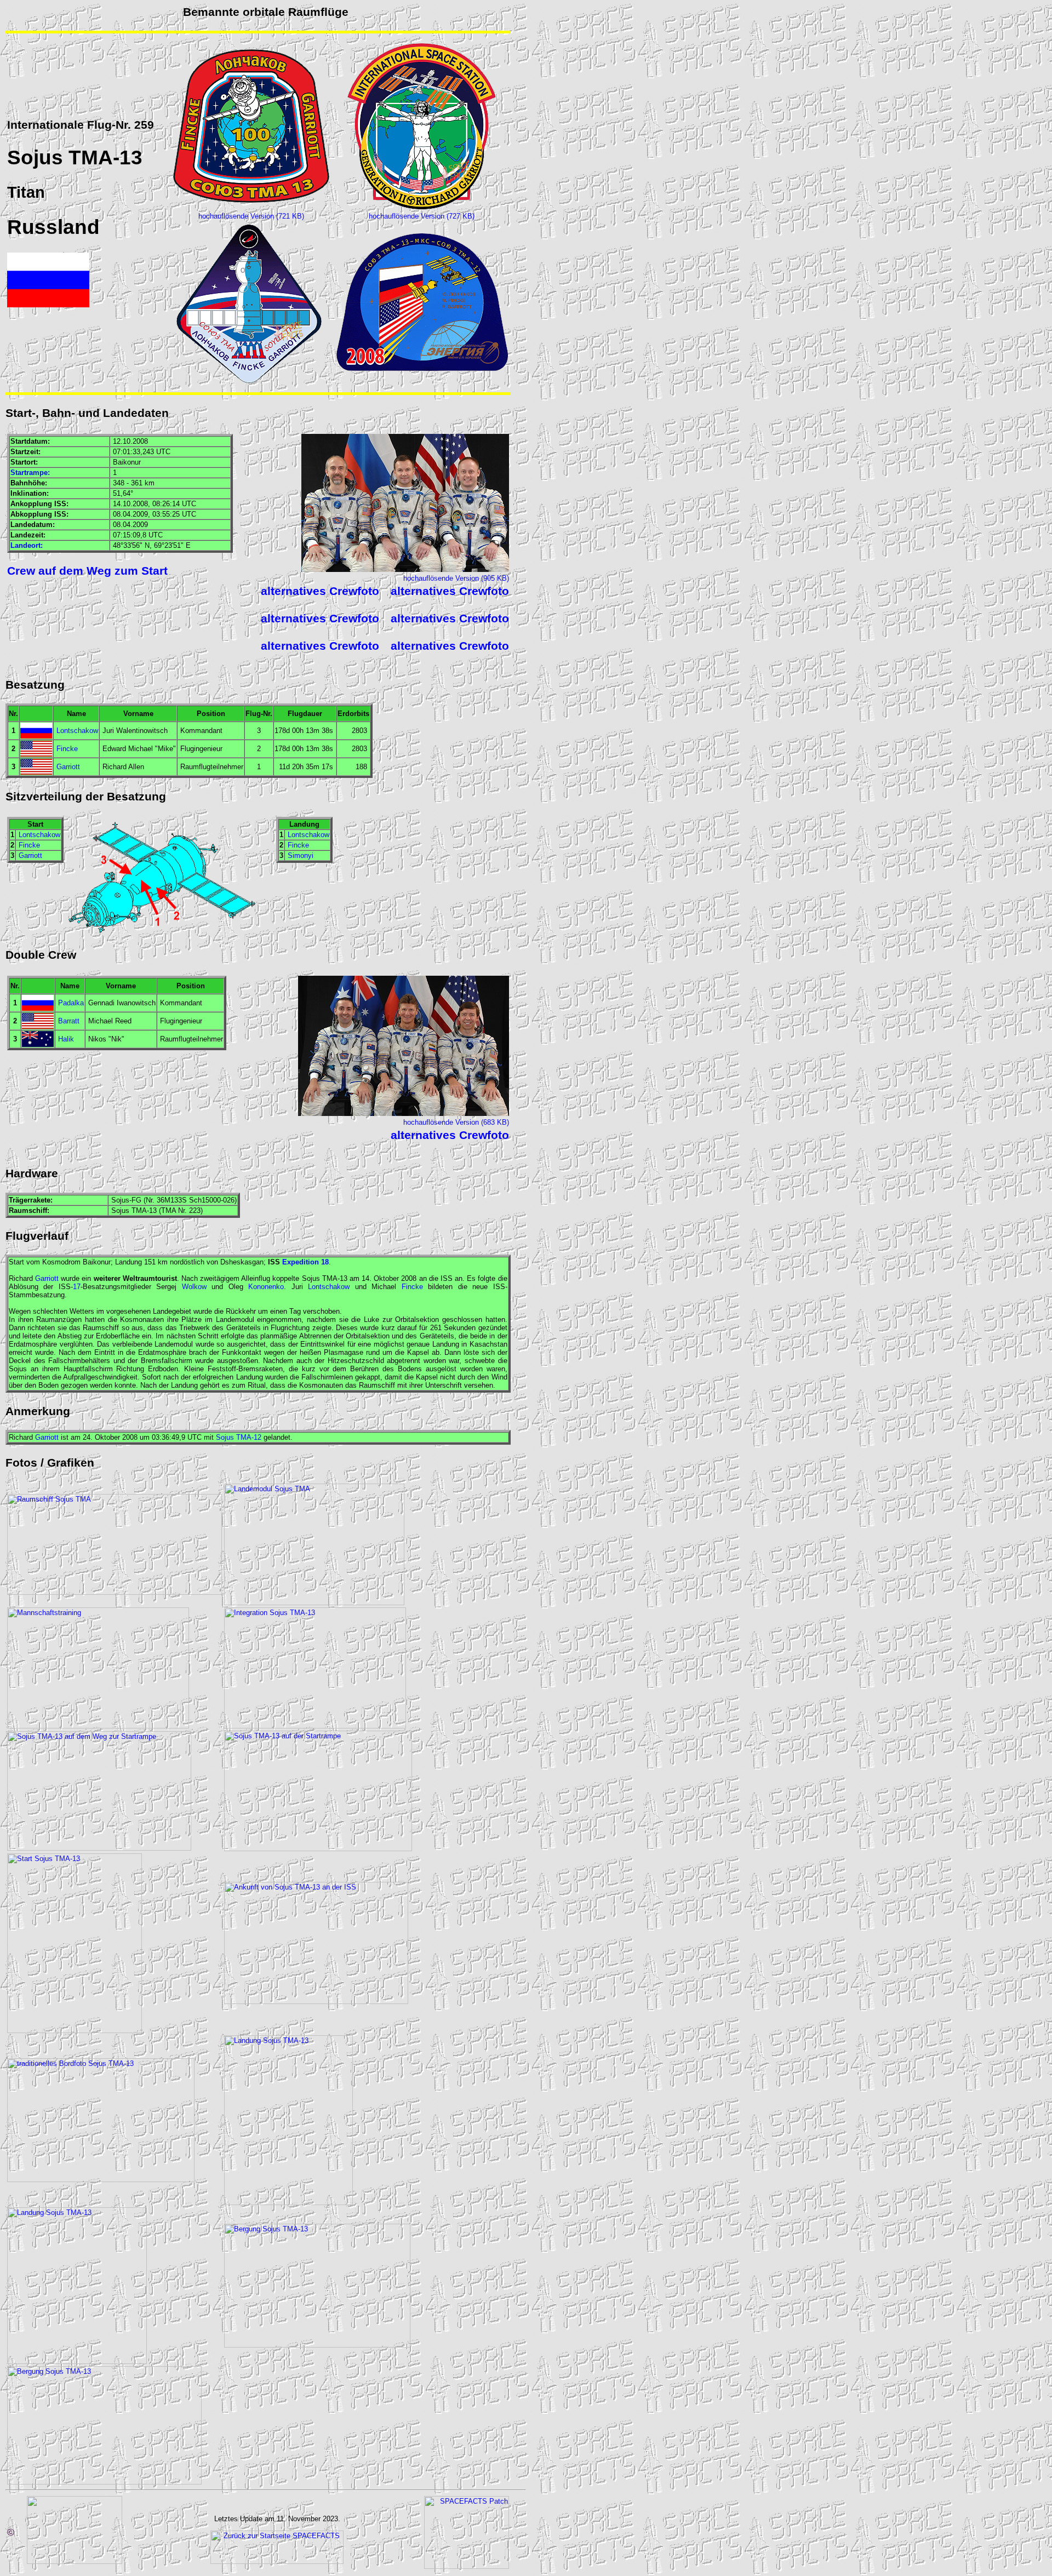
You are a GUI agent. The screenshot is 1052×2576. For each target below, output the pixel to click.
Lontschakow (77, 731)
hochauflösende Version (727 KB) (422, 216)
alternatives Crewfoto (320, 591)
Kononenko (266, 1287)
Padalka (71, 1003)
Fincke (67, 749)
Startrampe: (30, 473)
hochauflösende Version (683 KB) (456, 1122)
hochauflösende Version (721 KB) (251, 216)
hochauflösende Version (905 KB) (456, 578)
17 (77, 1287)
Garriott (68, 767)
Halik (66, 1039)
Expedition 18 (305, 1262)
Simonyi (301, 855)
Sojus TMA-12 (239, 1437)
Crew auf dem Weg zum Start (87, 571)
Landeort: (27, 545)
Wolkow (194, 1287)
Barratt (69, 1021)
